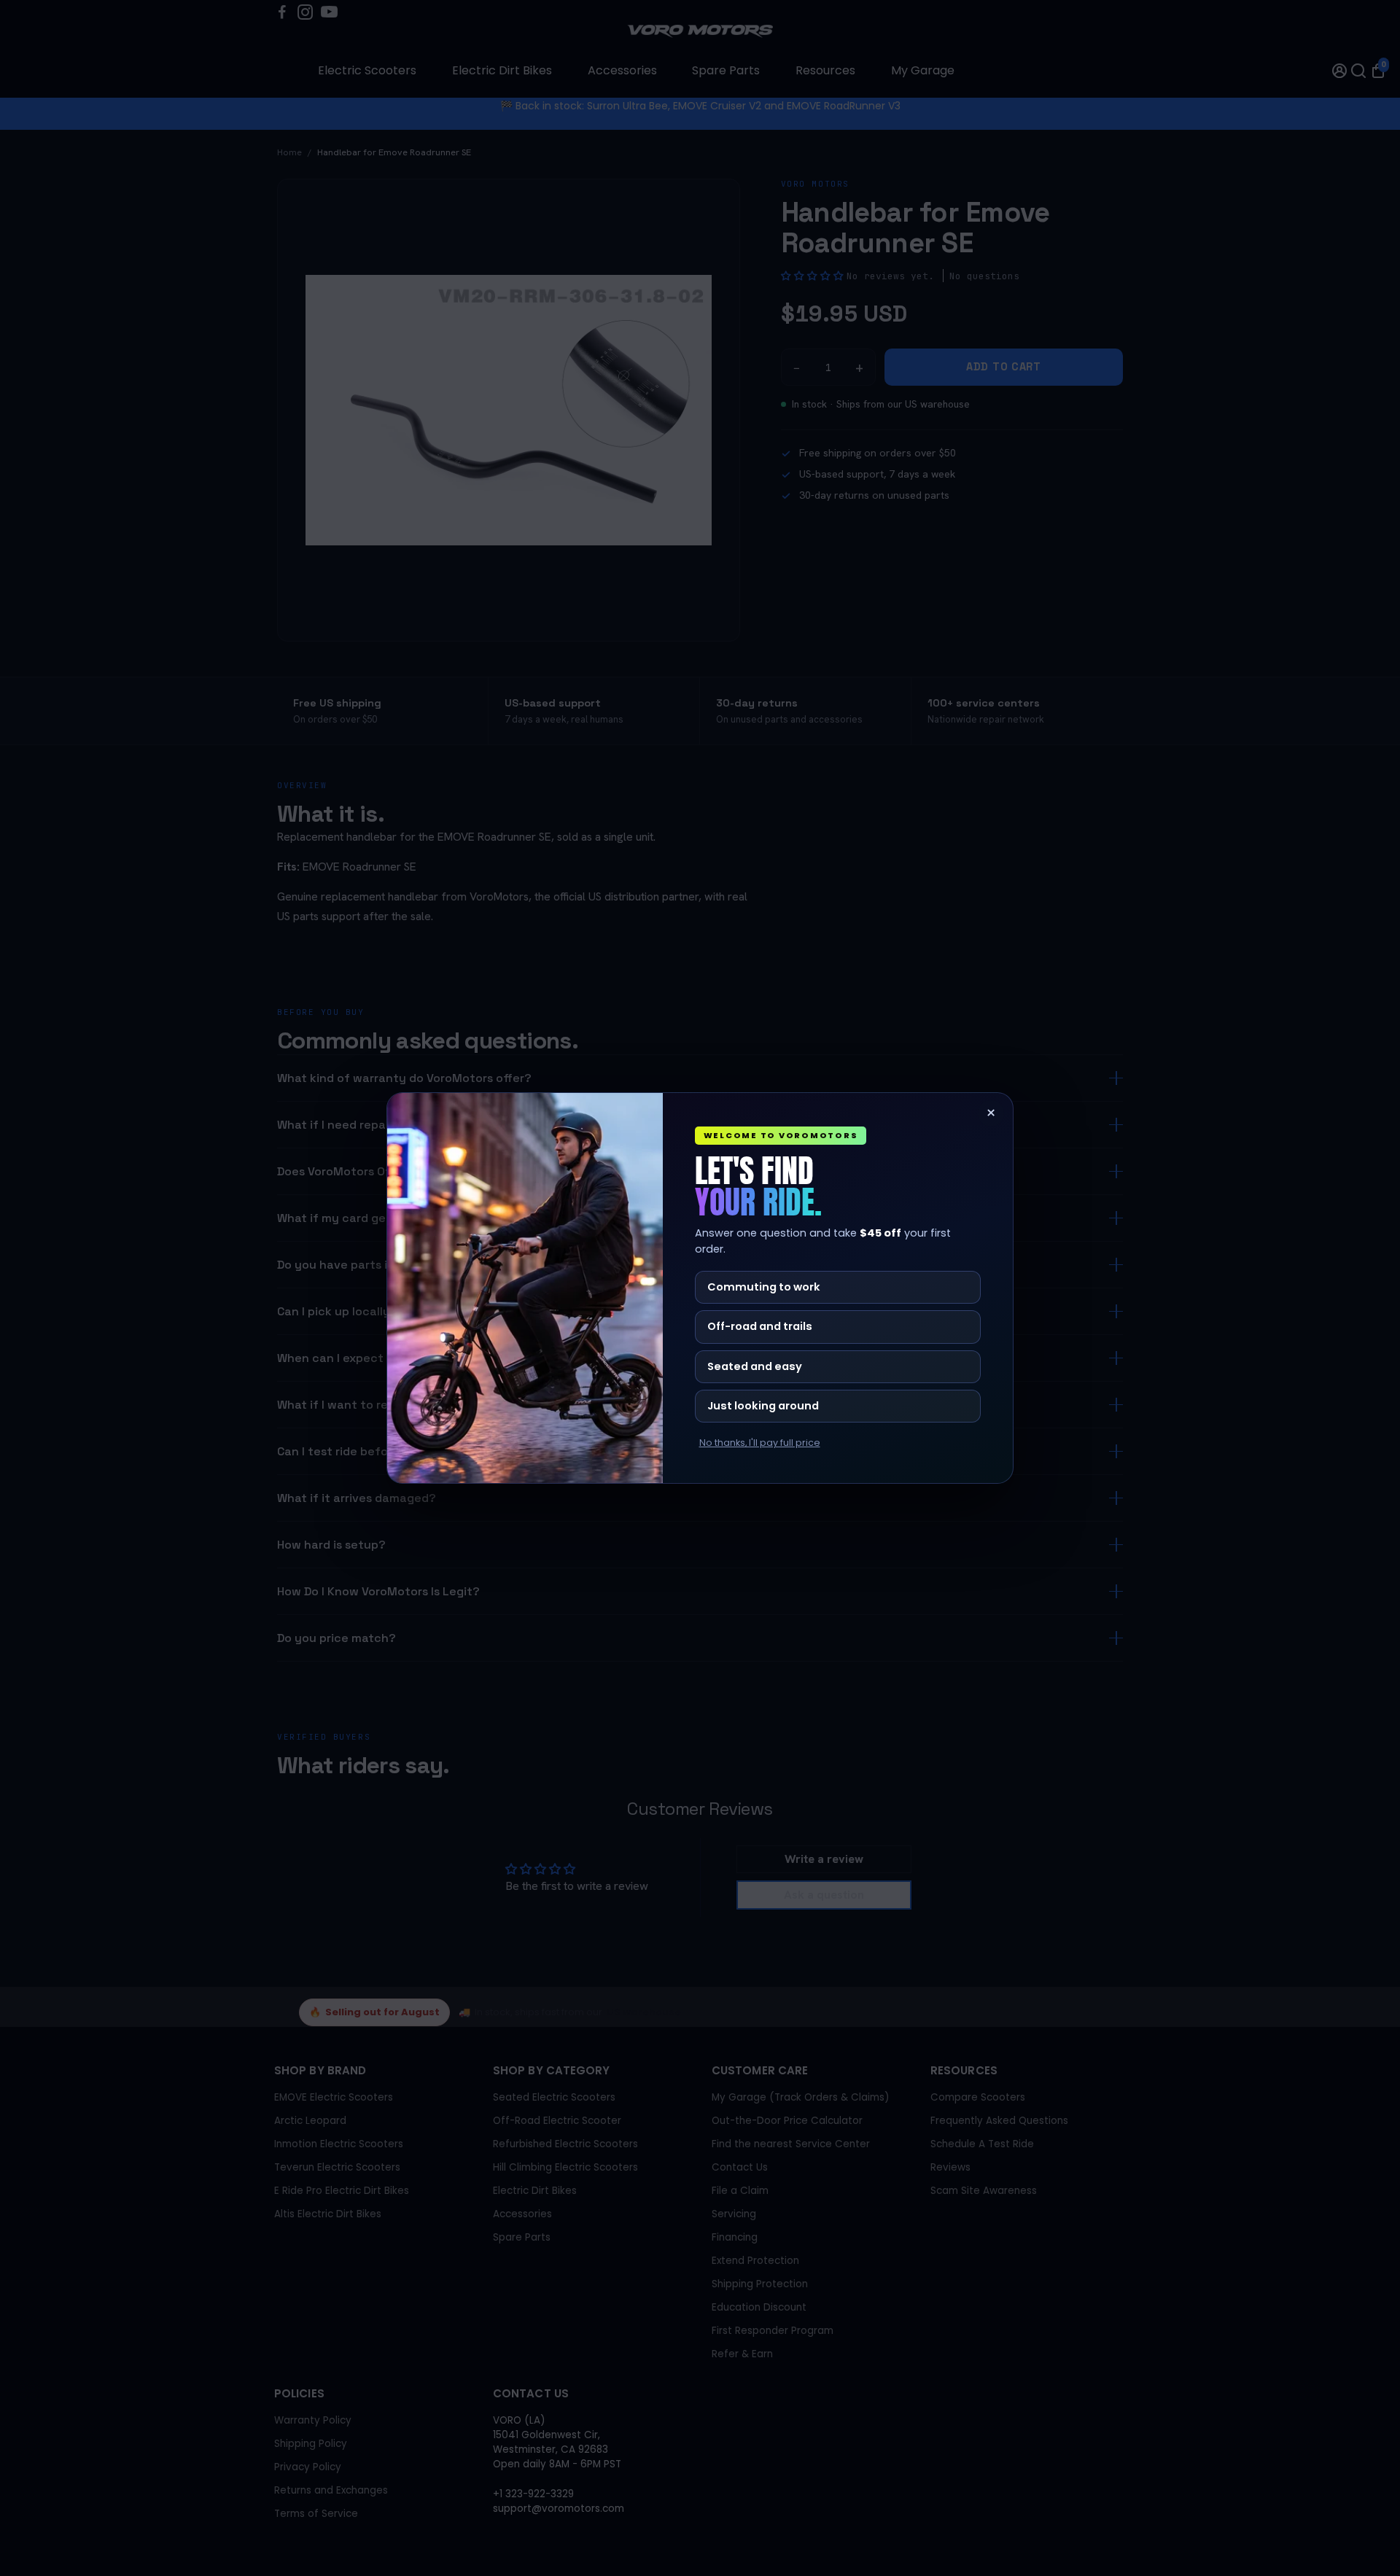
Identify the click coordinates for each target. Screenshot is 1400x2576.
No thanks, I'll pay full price (760, 1443)
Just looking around (763, 1406)
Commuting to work (764, 1287)
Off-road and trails (760, 1326)
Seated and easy (755, 1366)
